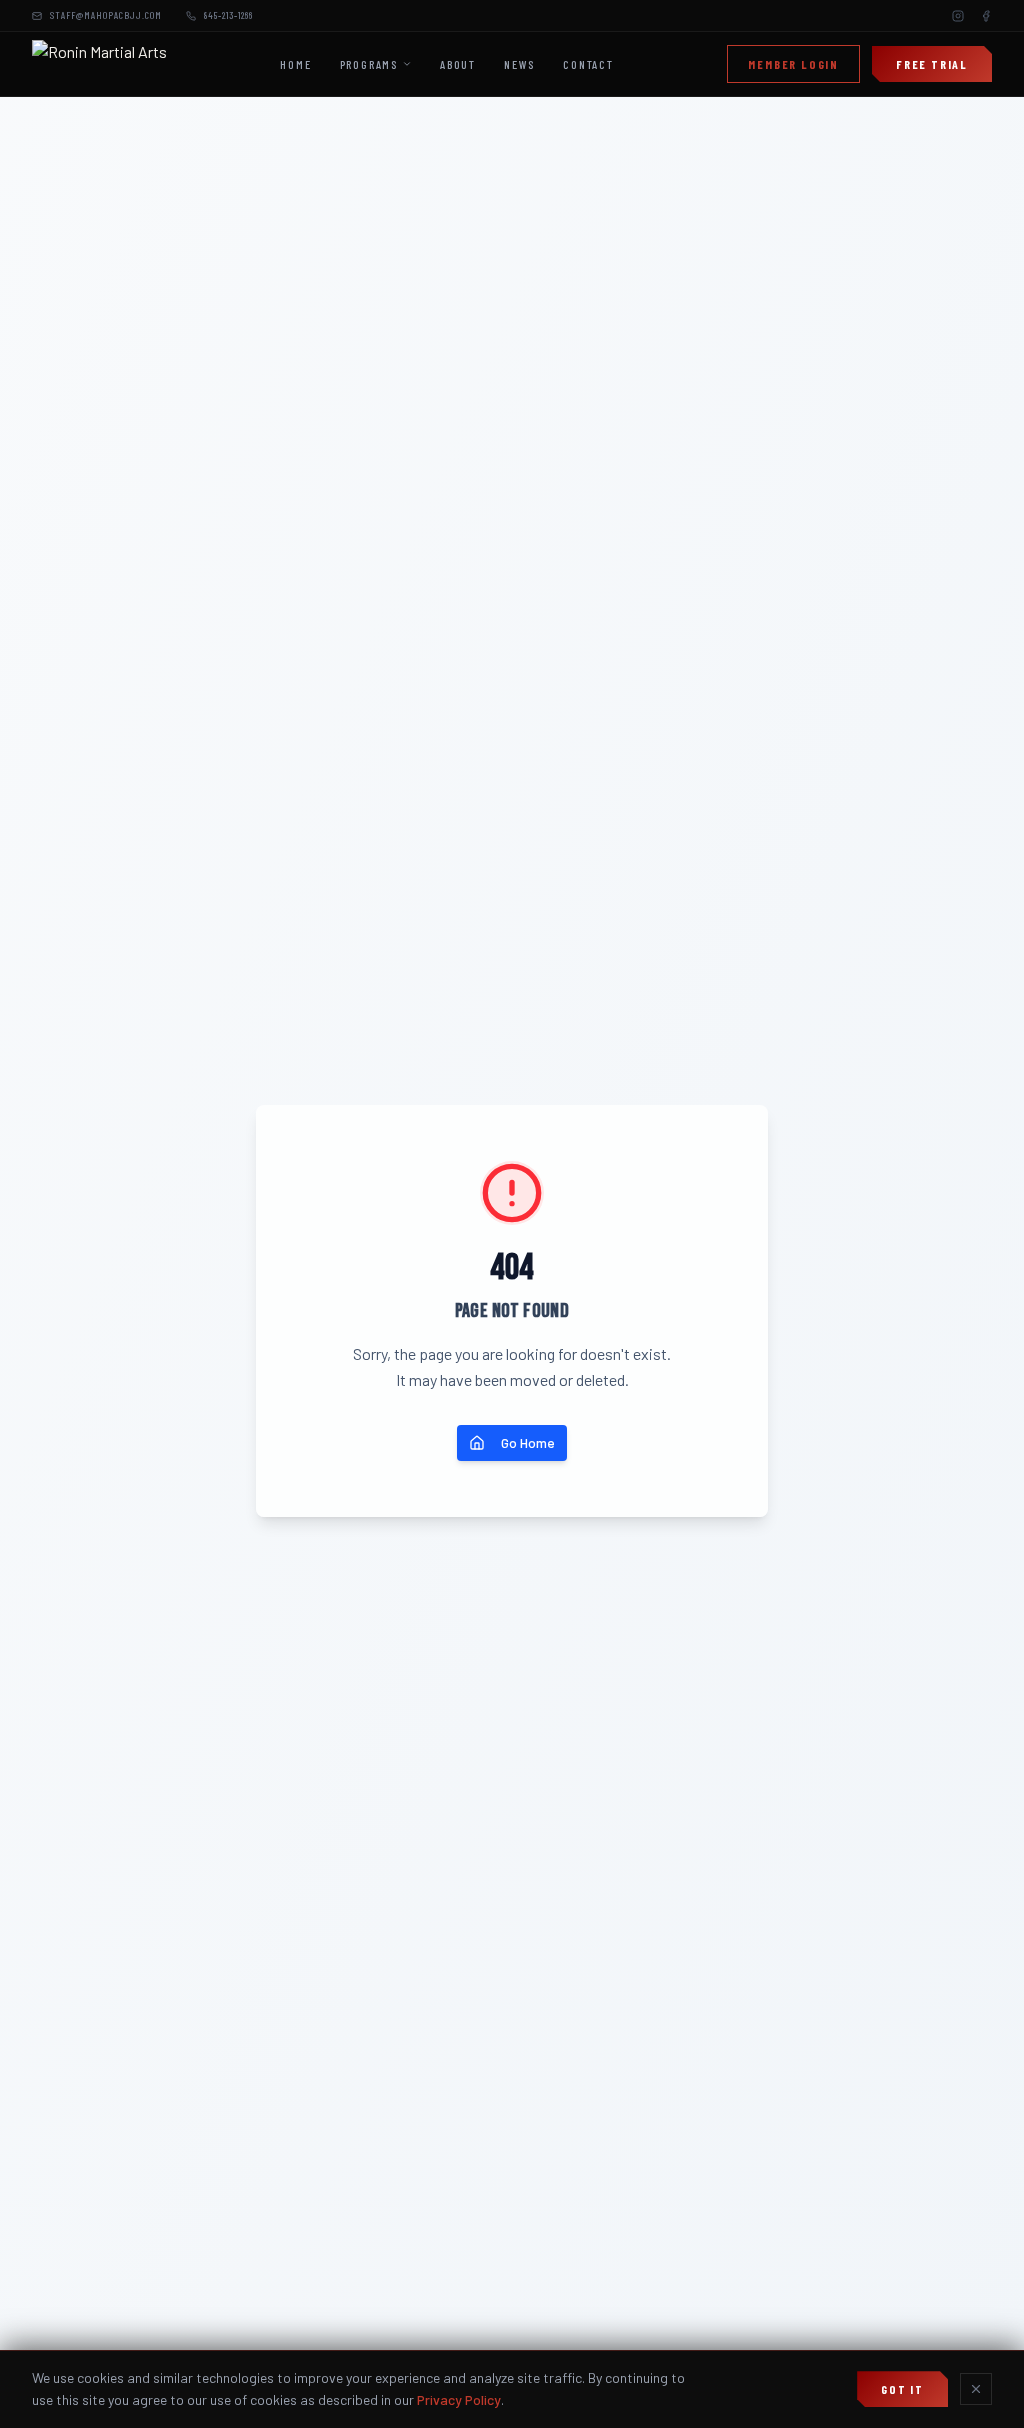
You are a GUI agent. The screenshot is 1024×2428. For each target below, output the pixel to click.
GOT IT (902, 2389)
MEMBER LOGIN (793, 64)
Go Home (528, 1442)
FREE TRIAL (932, 64)
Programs (369, 64)
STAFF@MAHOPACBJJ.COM (106, 15)
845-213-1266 (228, 15)
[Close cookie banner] (976, 2389)
